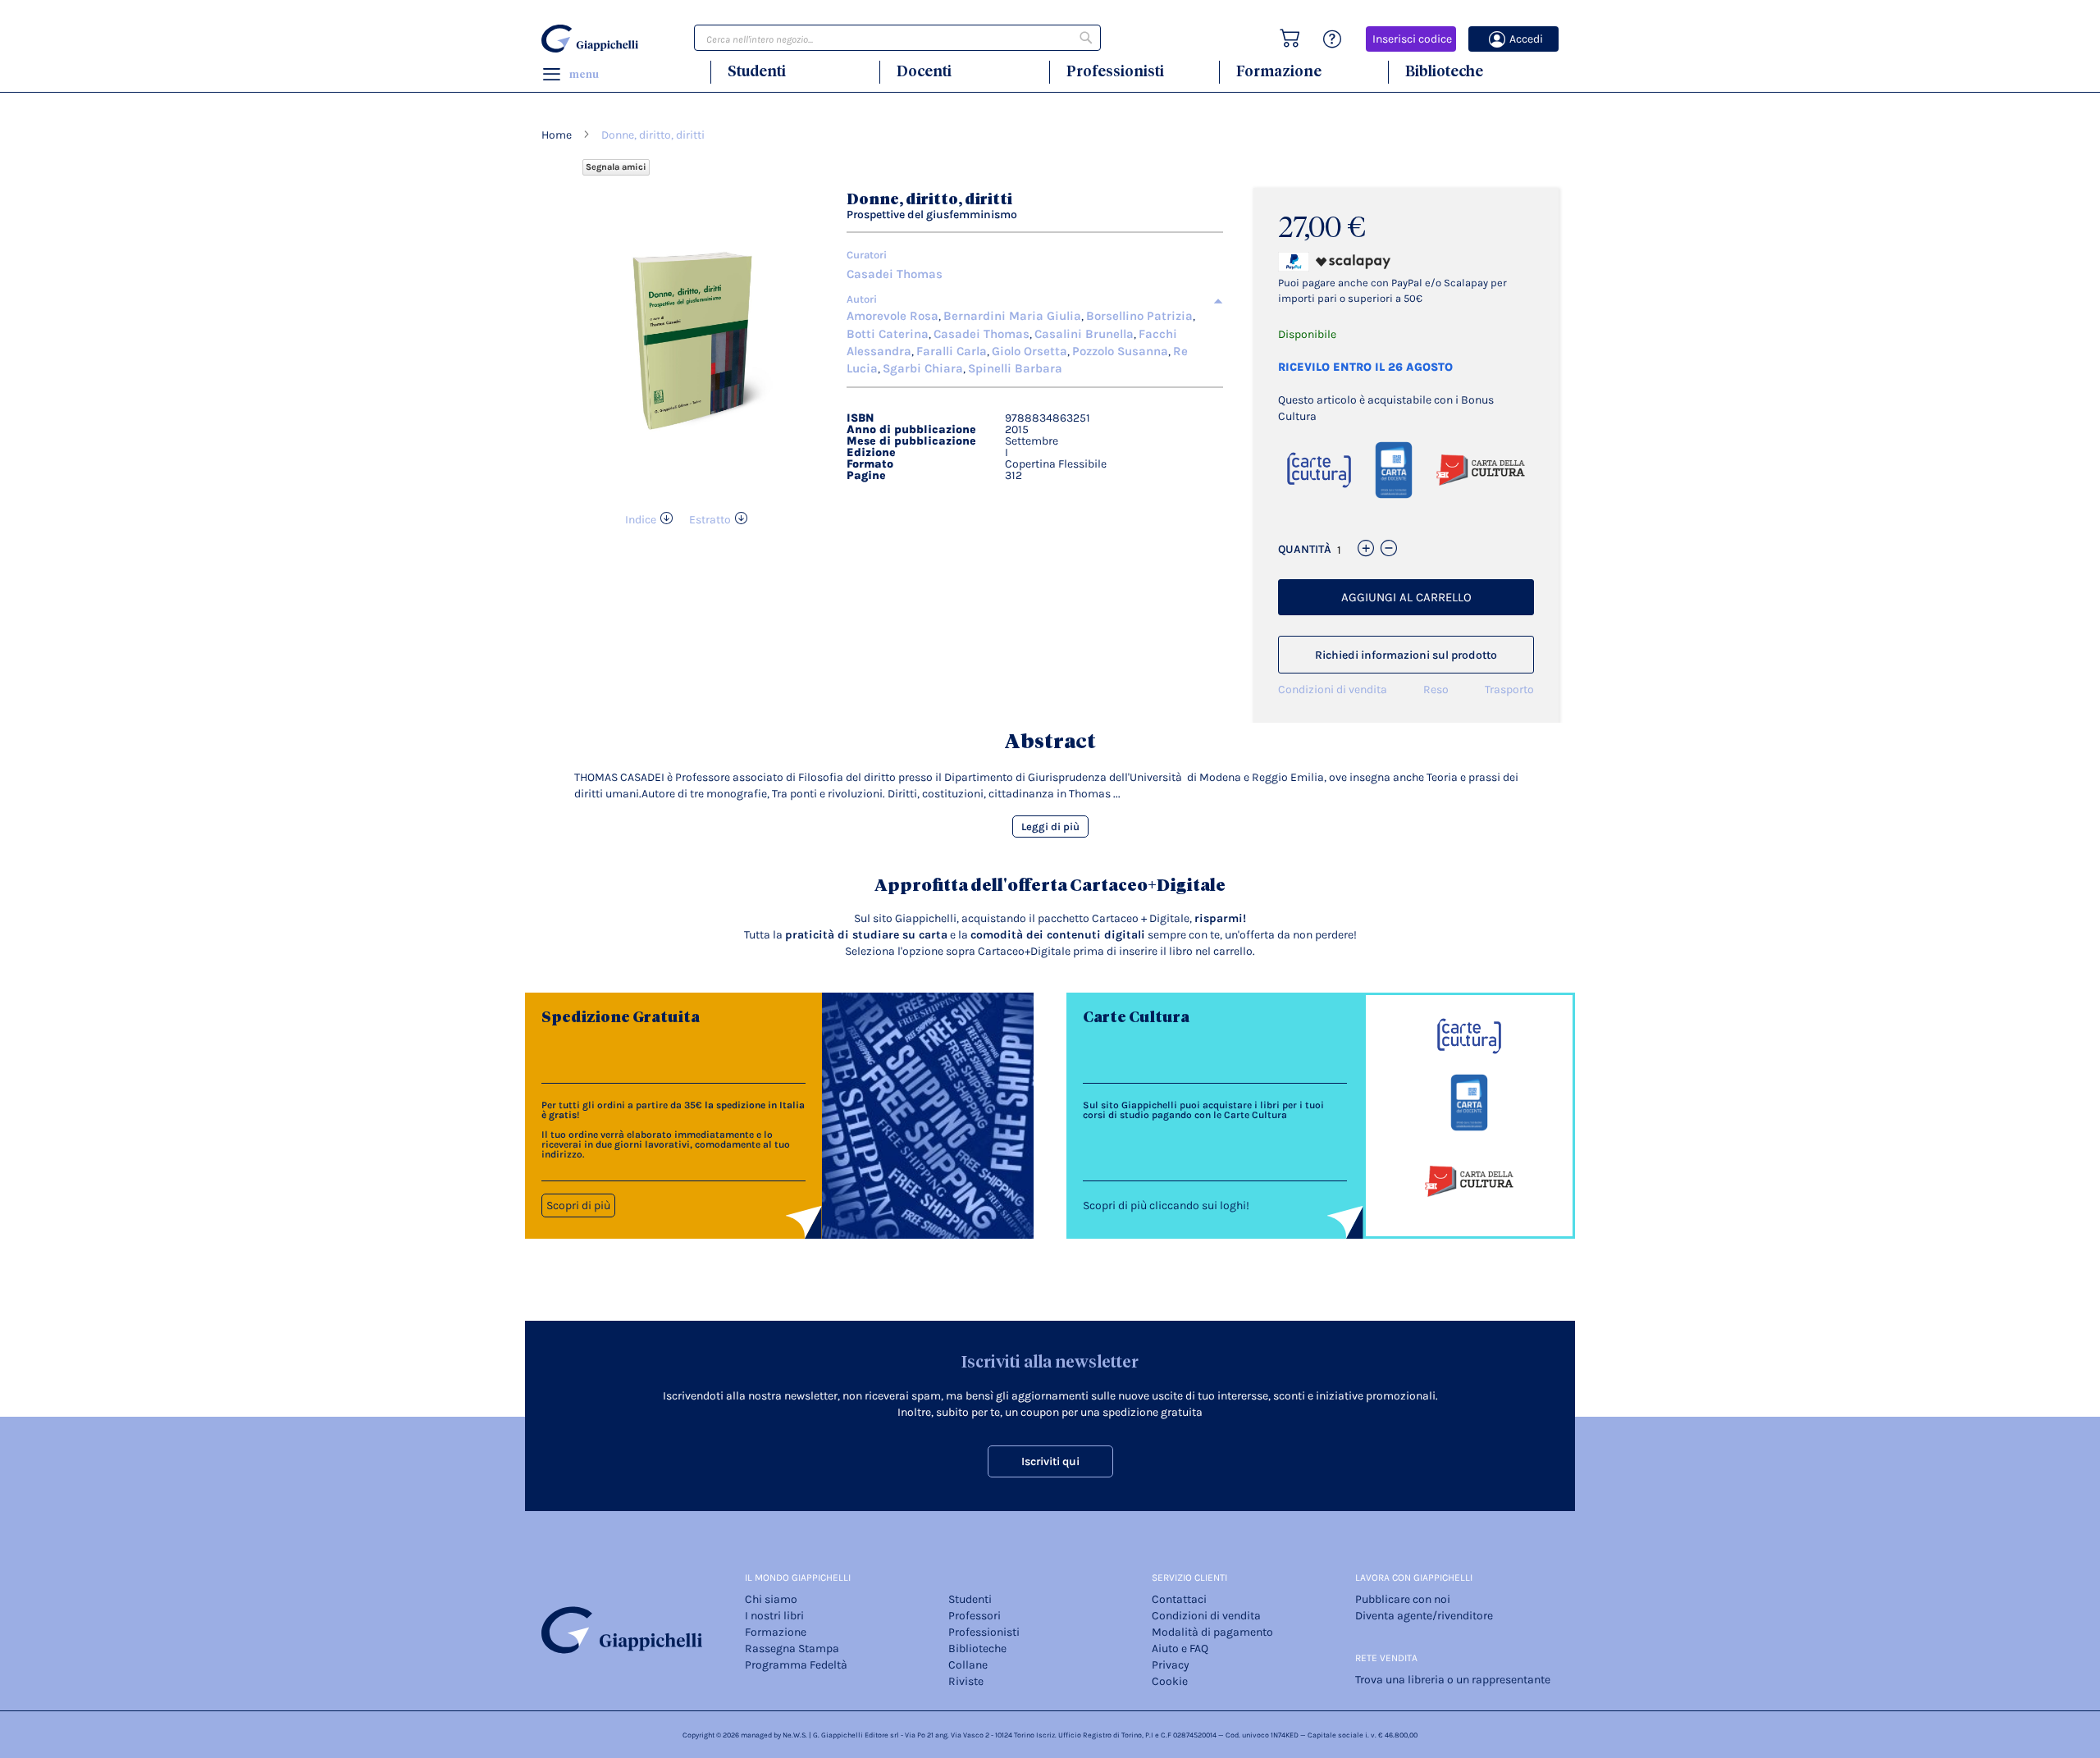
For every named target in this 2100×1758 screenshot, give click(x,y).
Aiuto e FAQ (1180, 1648)
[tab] (1035, 299)
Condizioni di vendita (1333, 690)
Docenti (924, 71)
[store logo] (592, 39)
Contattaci (1179, 1599)
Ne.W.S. (795, 1735)
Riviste (966, 1681)
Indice (641, 520)
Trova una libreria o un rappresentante (1453, 1680)
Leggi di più (1050, 826)
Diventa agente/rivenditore (1424, 1616)
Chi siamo (771, 1599)
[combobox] (897, 38)
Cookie (1170, 1681)
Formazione (1279, 71)
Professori (975, 1616)
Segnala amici (616, 167)
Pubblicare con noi (1403, 1599)
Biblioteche (1444, 71)
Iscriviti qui (1050, 1461)
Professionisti (1115, 71)
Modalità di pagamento (1212, 1632)
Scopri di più (578, 1205)
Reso (1436, 690)
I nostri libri (774, 1616)
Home (557, 135)
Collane (968, 1665)
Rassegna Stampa (792, 1648)
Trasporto (1509, 690)
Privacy (1171, 1665)
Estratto (710, 520)
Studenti (757, 71)
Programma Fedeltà (796, 1665)
